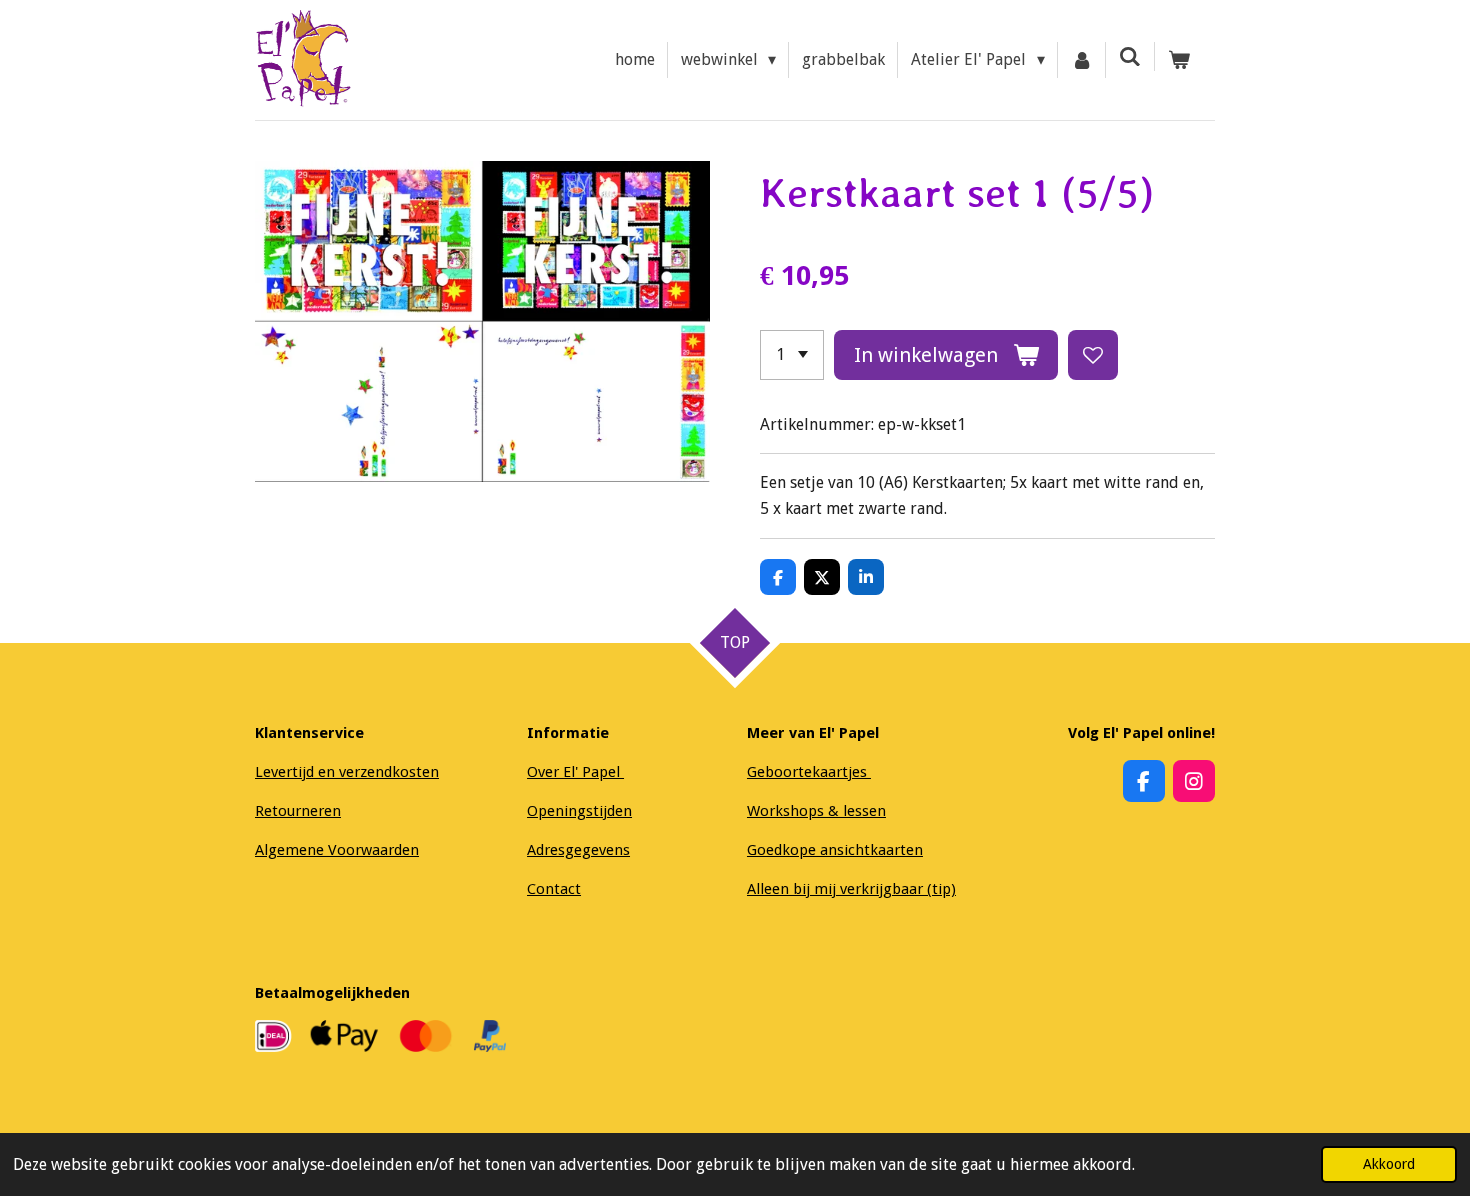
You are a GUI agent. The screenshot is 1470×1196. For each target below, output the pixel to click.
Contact (554, 889)
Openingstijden (579, 811)
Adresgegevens (578, 850)
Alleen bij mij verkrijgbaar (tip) (851, 889)
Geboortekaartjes (809, 772)
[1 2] (792, 355)
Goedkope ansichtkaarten (835, 850)
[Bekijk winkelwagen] (1179, 60)
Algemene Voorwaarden (337, 850)
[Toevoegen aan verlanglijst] (1093, 355)
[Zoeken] (1130, 56)
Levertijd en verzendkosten (347, 772)
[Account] (1082, 60)
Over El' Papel (575, 772)
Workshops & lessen (816, 811)
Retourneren (298, 811)
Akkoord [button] (1389, 1164)
